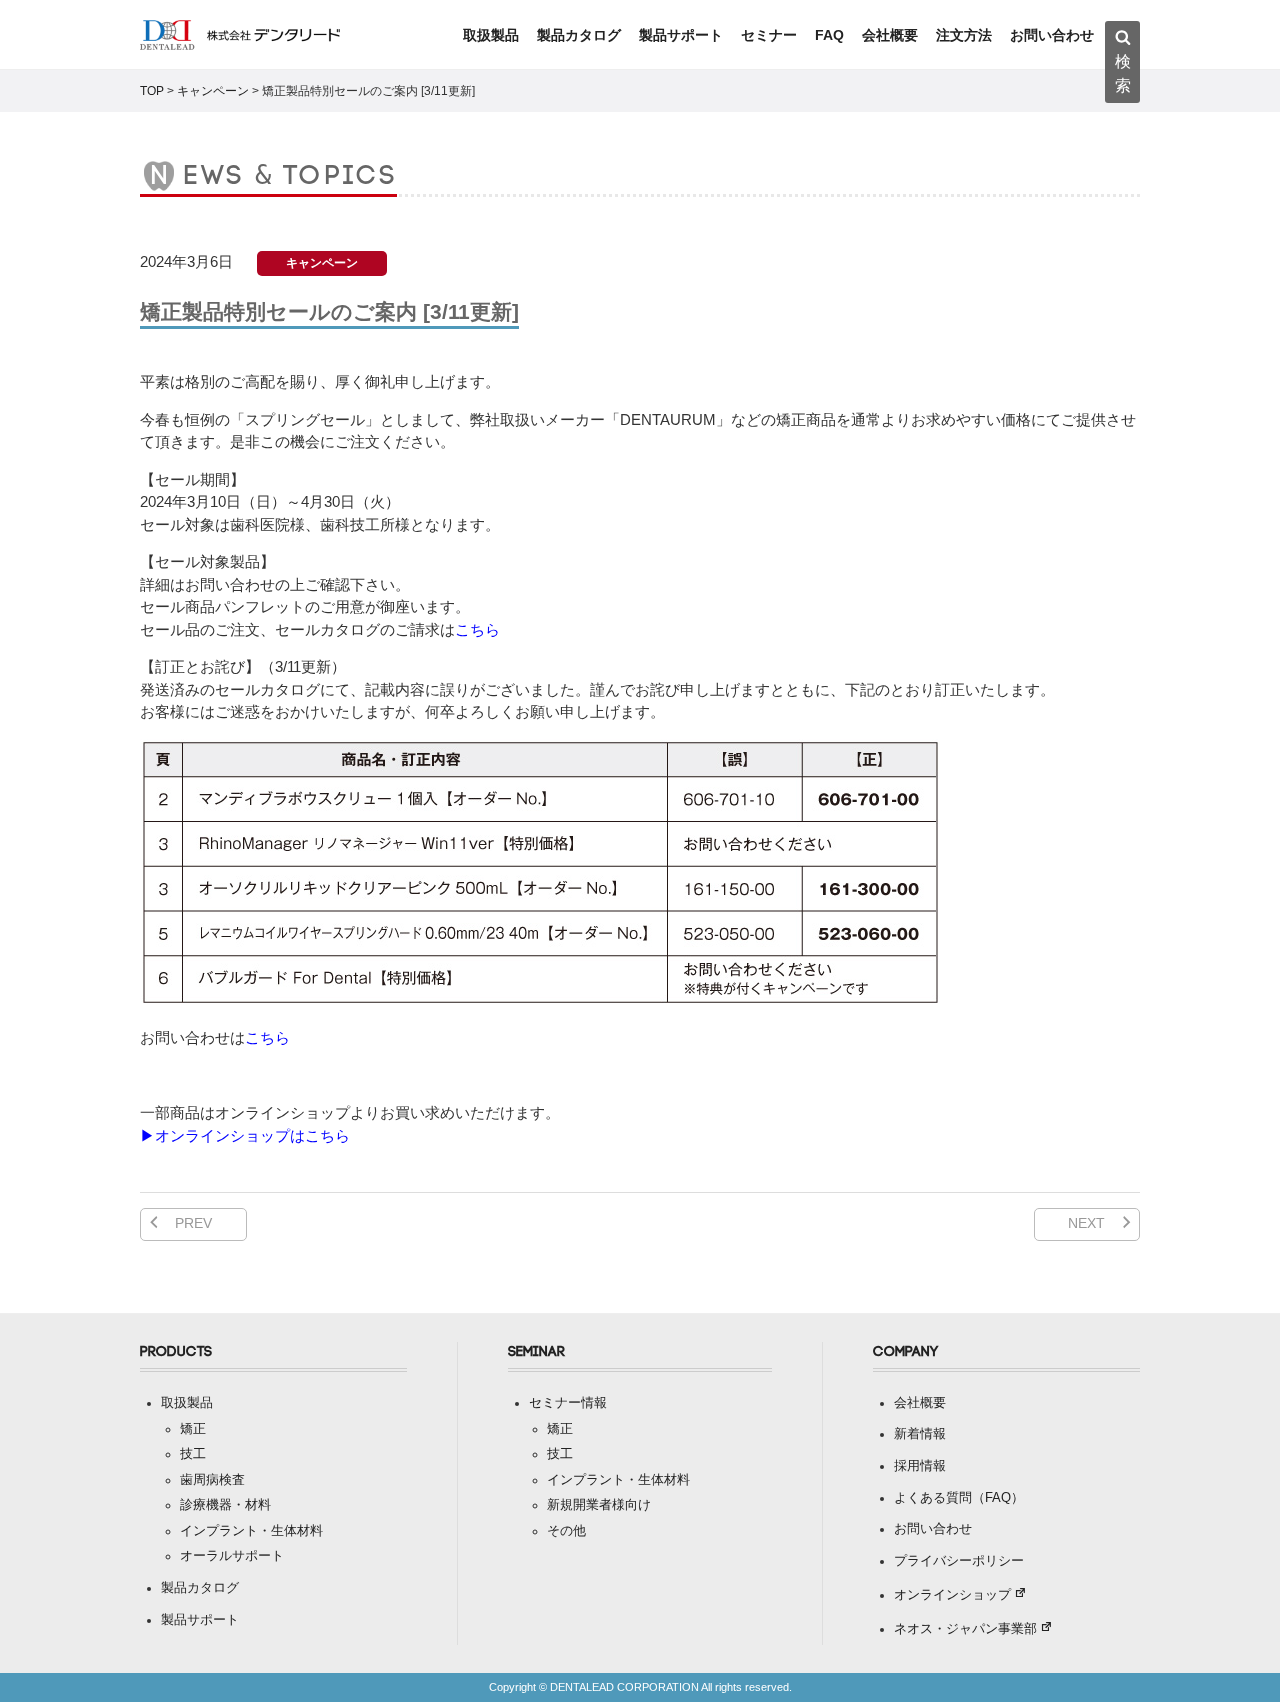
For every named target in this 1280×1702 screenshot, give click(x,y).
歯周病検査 (212, 1480)
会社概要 (890, 35)
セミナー (769, 35)
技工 (193, 1454)
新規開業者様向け (599, 1505)
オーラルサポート (232, 1556)
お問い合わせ (1052, 35)
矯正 (193, 1429)
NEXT (1086, 1223)
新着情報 (920, 1434)
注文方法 (964, 35)
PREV (193, 1223)
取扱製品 (491, 35)
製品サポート (681, 35)
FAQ (829, 35)
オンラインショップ (952, 1595)
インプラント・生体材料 (251, 1531)
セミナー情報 (568, 1403)
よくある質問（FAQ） (959, 1498)
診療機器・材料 (225, 1505)
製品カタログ (579, 35)
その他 (566, 1531)
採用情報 (920, 1466)
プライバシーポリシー (959, 1561)
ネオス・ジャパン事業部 (965, 1629)
